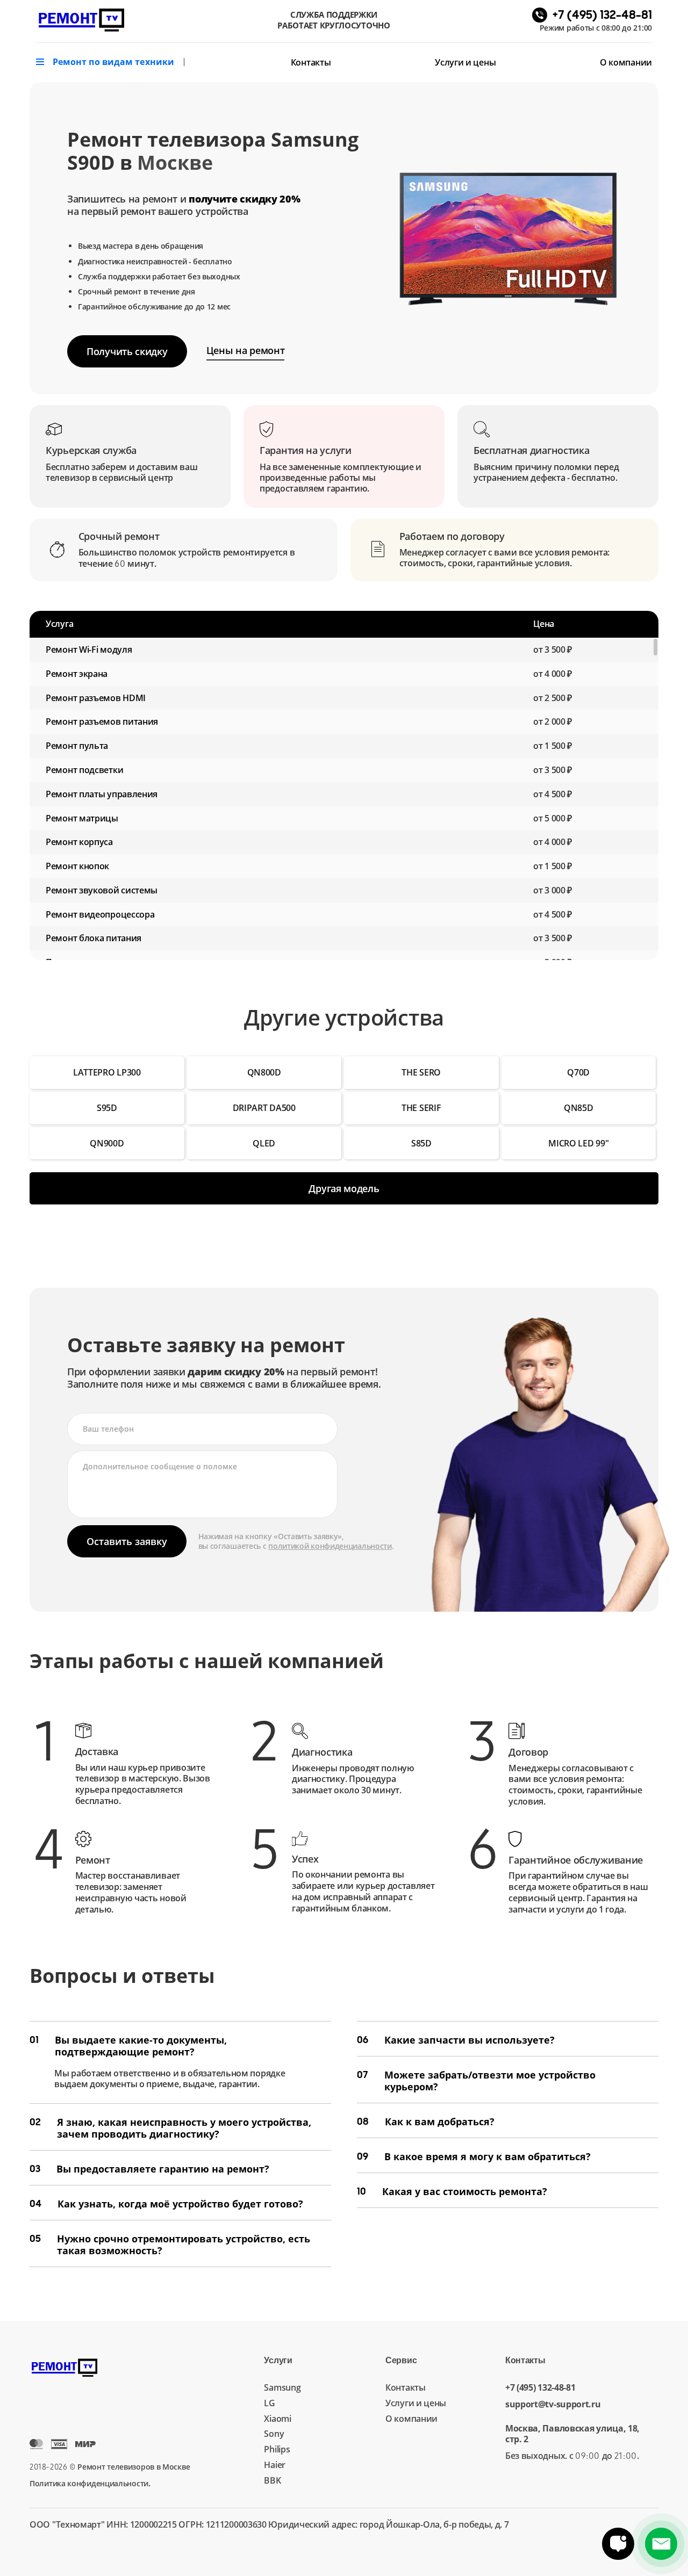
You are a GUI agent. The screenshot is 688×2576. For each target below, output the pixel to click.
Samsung (282, 2387)
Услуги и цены (465, 62)
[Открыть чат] (618, 2544)
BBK (272, 2480)
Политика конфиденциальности (89, 2483)
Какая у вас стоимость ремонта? (452, 2191)
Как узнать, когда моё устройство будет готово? (166, 2204)
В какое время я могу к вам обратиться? (474, 2156)
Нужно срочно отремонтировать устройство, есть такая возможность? (170, 2245)
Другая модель (344, 1188)
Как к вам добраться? (426, 2122)
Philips (277, 2449)
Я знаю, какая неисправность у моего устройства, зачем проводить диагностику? (170, 2128)
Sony (274, 2434)
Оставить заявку (127, 1541)
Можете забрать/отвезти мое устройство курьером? (476, 2081)
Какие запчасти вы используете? (456, 2040)
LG (269, 2403)
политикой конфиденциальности (330, 1546)
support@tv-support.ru (553, 2404)
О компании (626, 62)
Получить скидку (127, 351)
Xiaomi (277, 2419)
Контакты (311, 62)
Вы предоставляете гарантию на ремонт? (149, 2169)
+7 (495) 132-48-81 (540, 2388)
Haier (275, 2465)
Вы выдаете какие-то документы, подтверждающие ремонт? (128, 2046)
